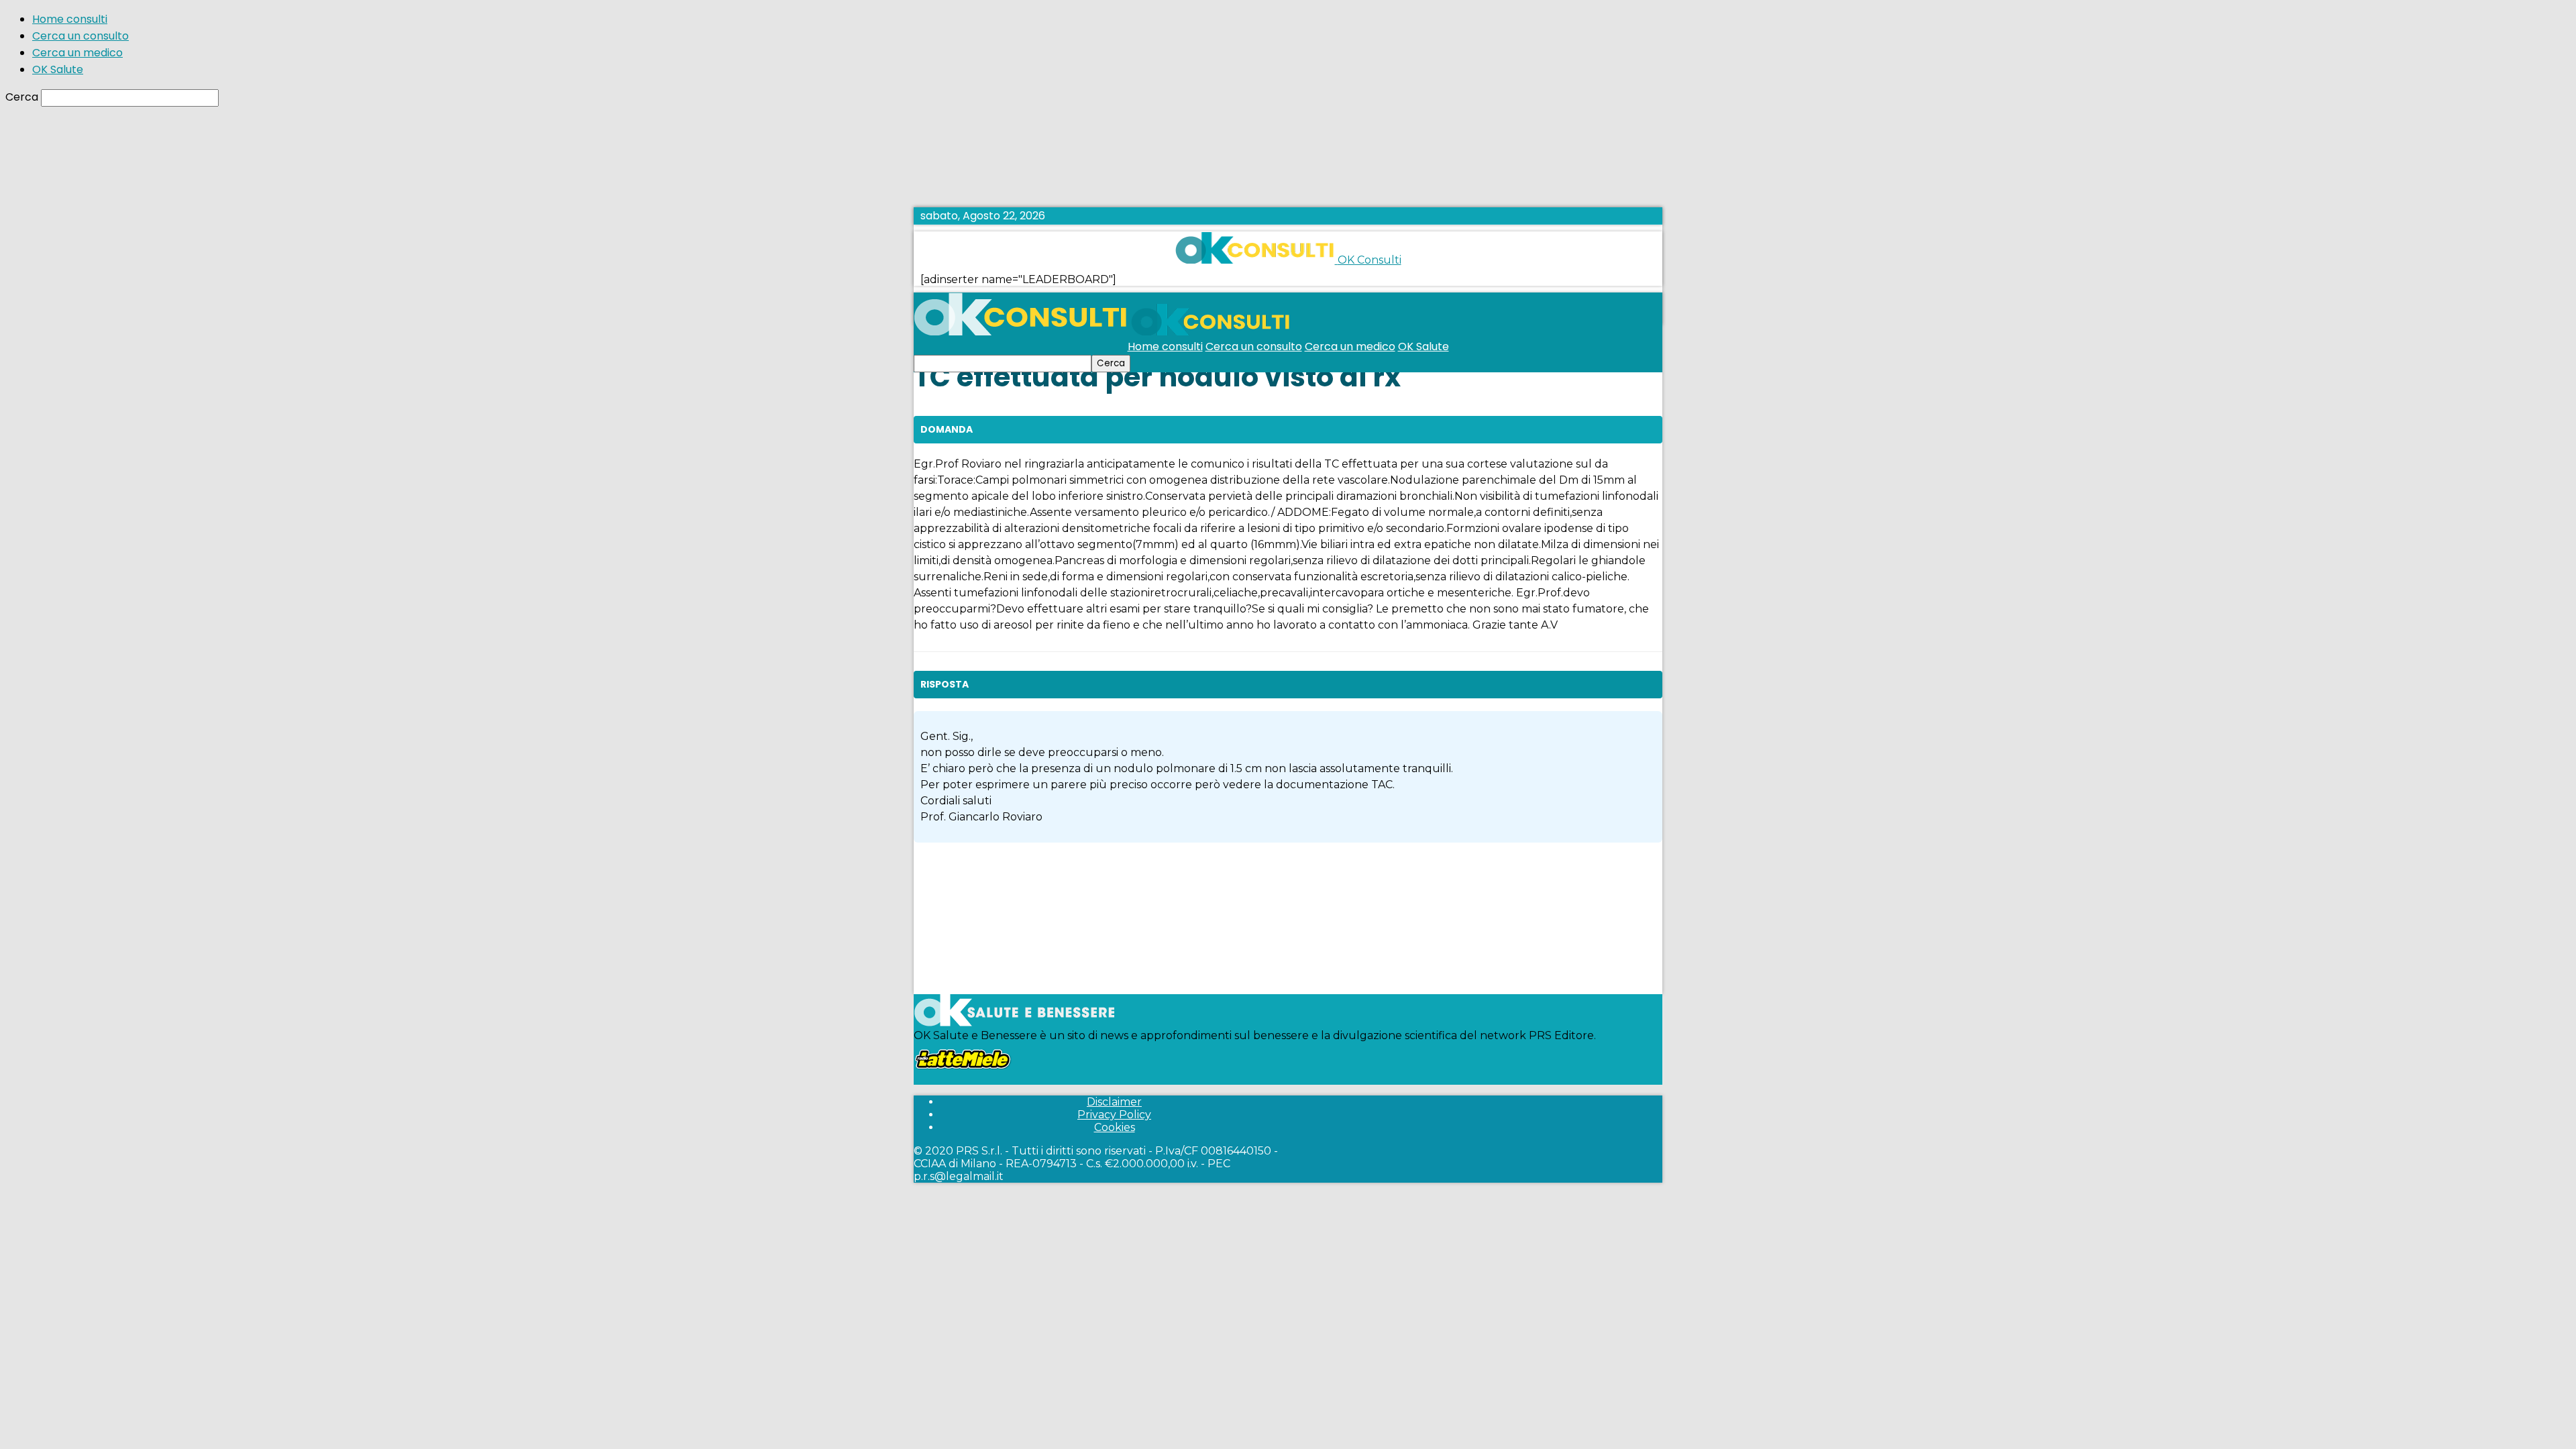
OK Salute (58, 69)
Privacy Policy (1114, 1115)
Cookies (1115, 1127)
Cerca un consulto (80, 36)
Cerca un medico (77, 53)
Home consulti (70, 19)
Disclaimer (1114, 1102)
